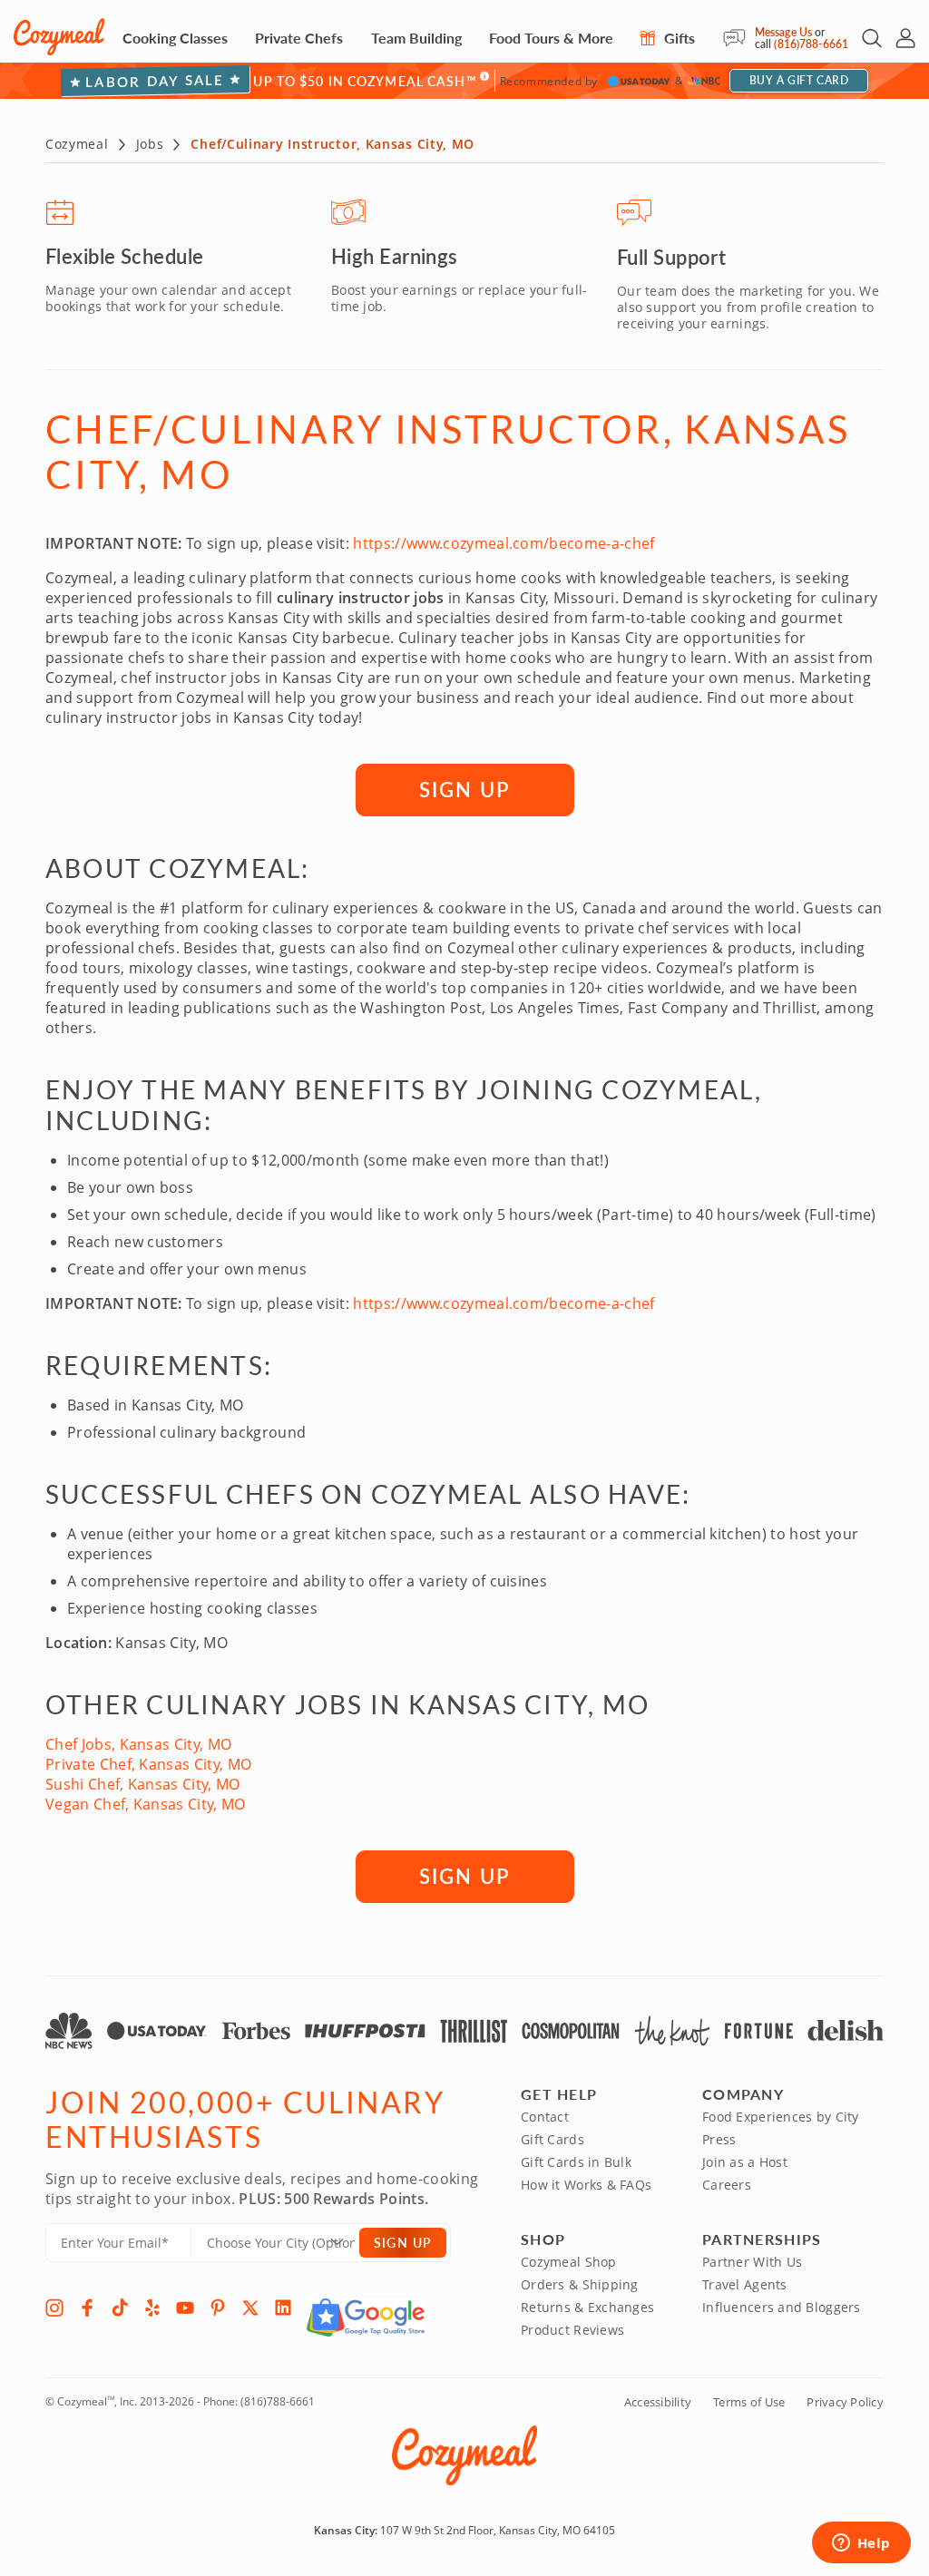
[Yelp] (152, 2308)
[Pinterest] (218, 2308)
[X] (250, 2308)
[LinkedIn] (283, 2308)
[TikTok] (120, 2308)
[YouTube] (185, 2308)
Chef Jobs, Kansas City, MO (138, 1744)
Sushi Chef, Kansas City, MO (143, 1784)
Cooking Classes (175, 38)
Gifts (678, 38)
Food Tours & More (551, 38)
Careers (727, 2185)
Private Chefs (299, 38)
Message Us (783, 32)
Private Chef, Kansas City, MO (148, 1764)
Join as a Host (745, 2162)
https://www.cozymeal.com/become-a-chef (504, 543)
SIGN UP (464, 789)
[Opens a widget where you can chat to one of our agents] (861, 2544)
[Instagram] (54, 2308)
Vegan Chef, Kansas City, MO (146, 1804)
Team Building (416, 38)
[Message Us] (739, 38)
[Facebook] (87, 2308)
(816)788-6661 (811, 44)
